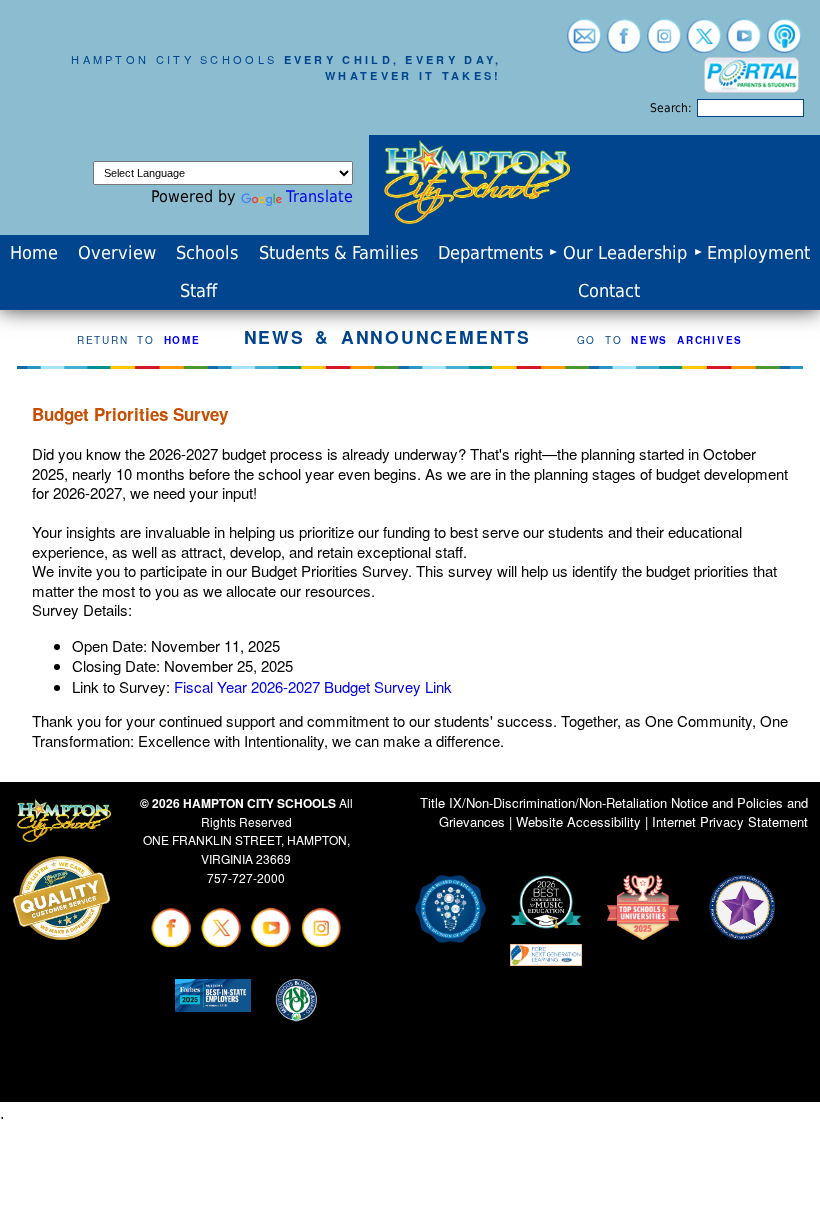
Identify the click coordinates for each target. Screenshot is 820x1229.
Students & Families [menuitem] (338, 253)
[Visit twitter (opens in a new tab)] (704, 43)
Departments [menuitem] (490, 253)
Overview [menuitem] (117, 253)
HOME (182, 340)
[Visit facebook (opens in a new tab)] (624, 43)
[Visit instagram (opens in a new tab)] (664, 43)
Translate (319, 196)
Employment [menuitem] (758, 253)
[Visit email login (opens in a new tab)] (584, 43)
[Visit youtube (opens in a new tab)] (744, 43)
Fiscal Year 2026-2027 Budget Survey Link (313, 686)
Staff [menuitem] (198, 291)
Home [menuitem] (34, 253)
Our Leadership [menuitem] (625, 253)
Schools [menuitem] (207, 253)
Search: (671, 108)
